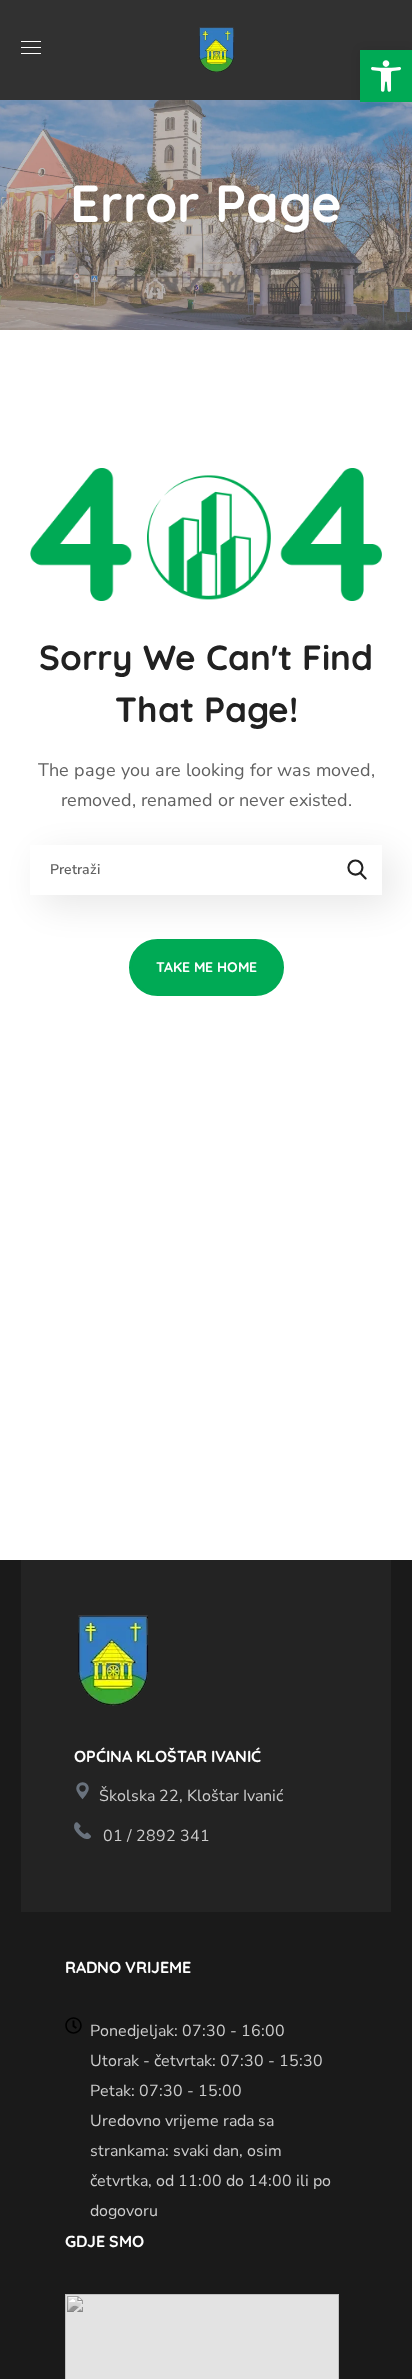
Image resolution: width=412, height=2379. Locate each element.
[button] (386, 76)
